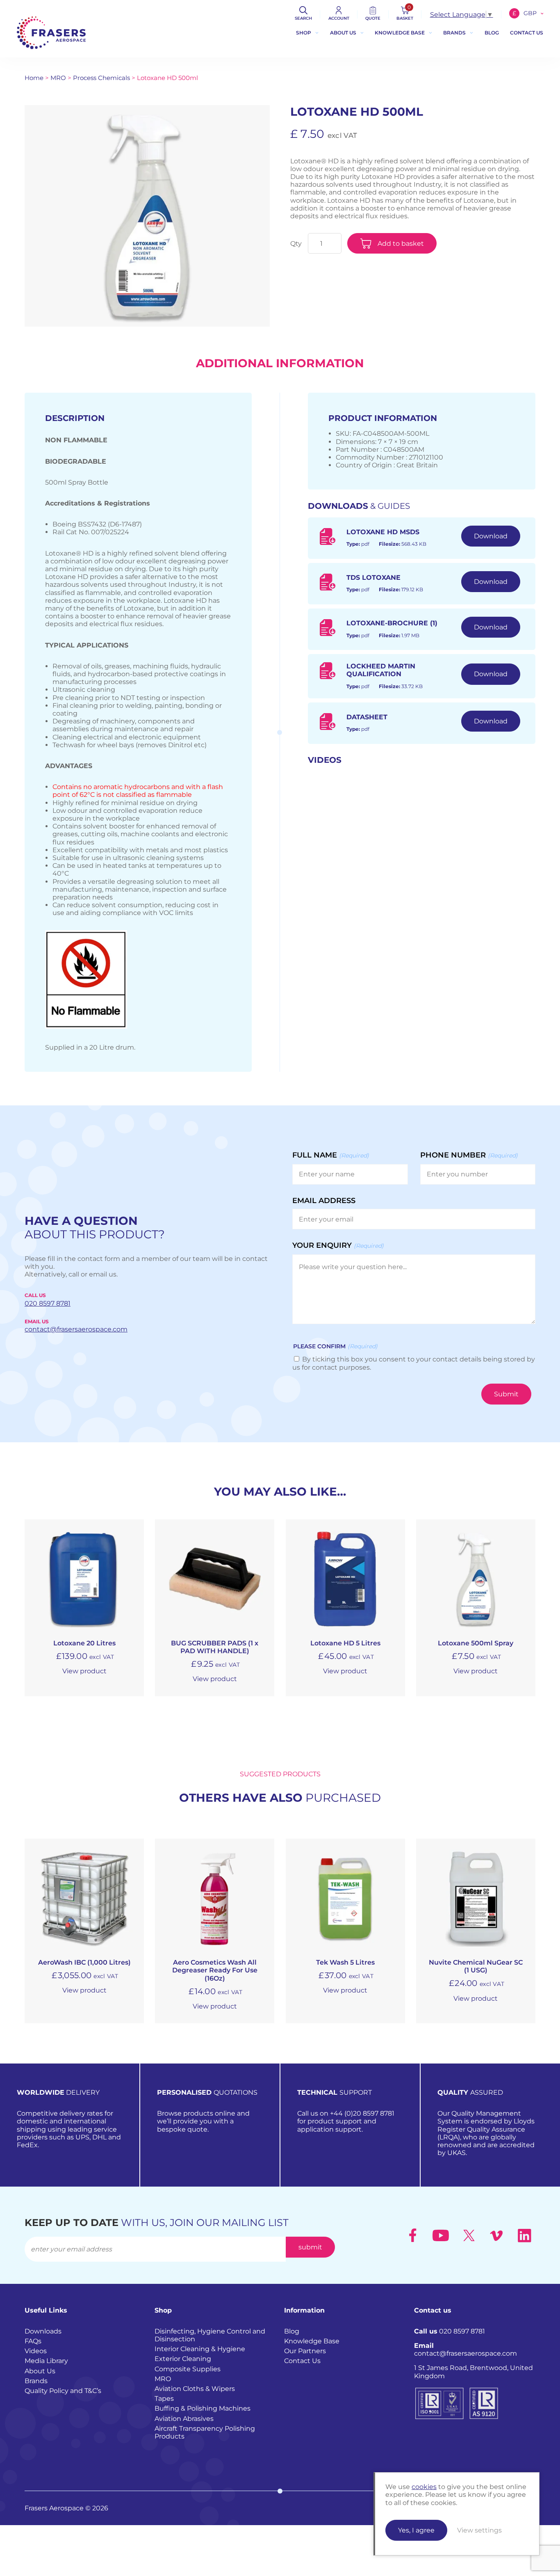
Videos (36, 2351)
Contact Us (302, 2361)
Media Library (46, 2361)
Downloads (43, 2331)
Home (34, 78)
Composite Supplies (188, 2369)
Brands (454, 33)
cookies (424, 2487)
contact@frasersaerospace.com (466, 2350)
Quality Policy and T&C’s (63, 2391)
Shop (304, 33)
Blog (492, 33)
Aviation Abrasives (184, 2419)
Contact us (527, 33)
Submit (506, 1394)
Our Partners (305, 2351)
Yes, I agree (416, 2530)
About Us (343, 33)
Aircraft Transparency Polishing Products (205, 2432)
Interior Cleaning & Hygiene (200, 2349)
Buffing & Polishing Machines (203, 2409)
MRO (58, 78)
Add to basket (401, 244)
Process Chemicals (101, 78)
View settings (479, 2530)
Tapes (164, 2399)
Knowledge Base (400, 33)
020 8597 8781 (450, 2331)
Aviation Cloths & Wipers (195, 2389)
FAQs (33, 2341)
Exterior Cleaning (183, 2359)
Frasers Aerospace (51, 33)
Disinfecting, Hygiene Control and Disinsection (210, 2335)
